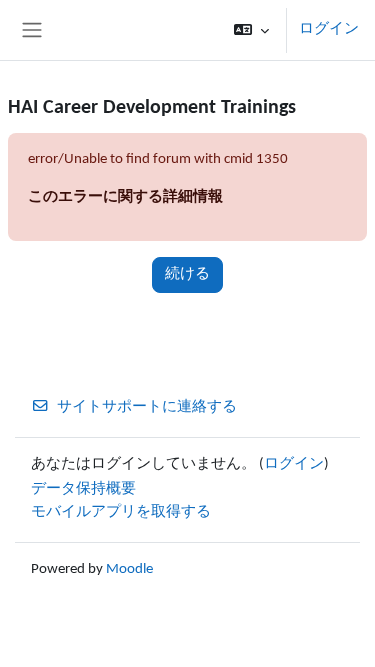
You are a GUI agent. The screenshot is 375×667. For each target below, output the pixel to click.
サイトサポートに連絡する (147, 407)
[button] (251, 30)
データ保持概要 (83, 489)
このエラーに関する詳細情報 (125, 197)
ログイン (329, 29)
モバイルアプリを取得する (121, 512)
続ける (187, 274)
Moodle (129, 569)
